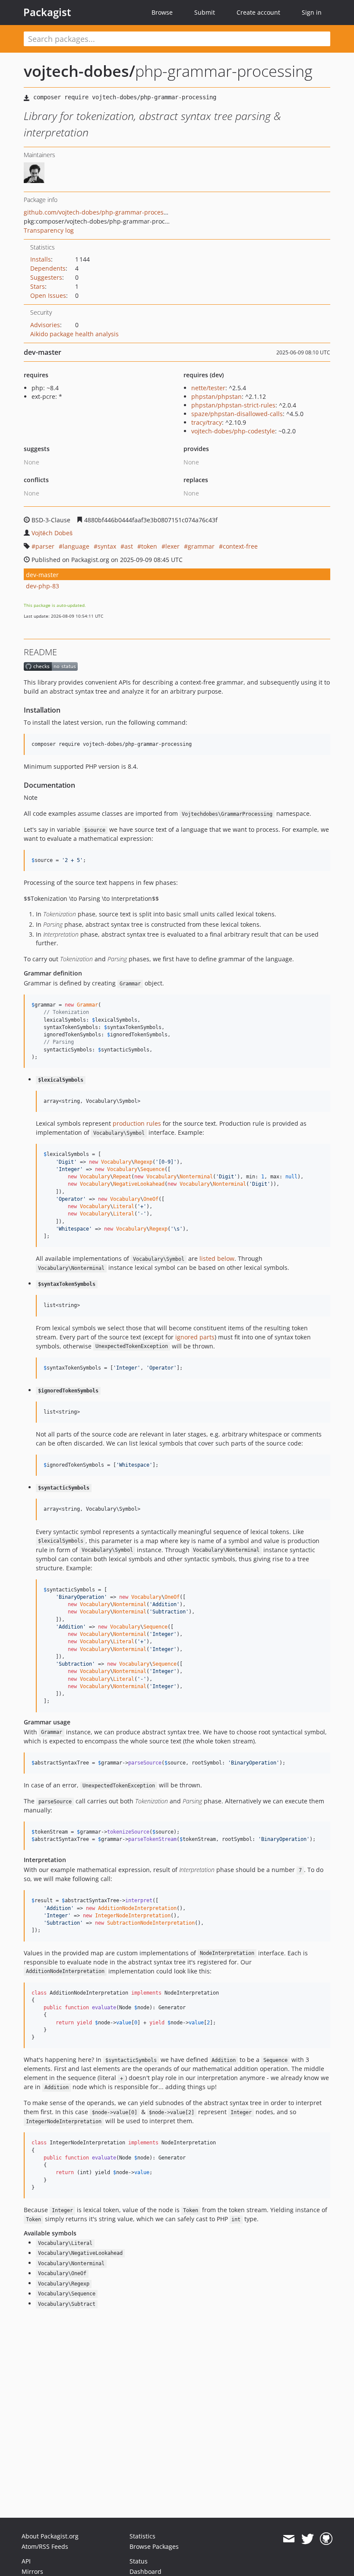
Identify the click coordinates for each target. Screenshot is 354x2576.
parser (45, 546)
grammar (201, 546)
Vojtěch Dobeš (52, 533)
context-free (240, 546)
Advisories (45, 325)
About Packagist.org (50, 2536)
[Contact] (289, 2539)
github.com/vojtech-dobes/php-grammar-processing (100, 212)
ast (129, 546)
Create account (258, 12)
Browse (162, 12)
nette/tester (208, 388)
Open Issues (48, 295)
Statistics (142, 2536)
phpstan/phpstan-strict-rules (233, 405)
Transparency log (49, 230)
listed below (217, 1258)
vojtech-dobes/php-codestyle (233, 431)
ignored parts (195, 1337)
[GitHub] (326, 2539)
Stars (38, 286)
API (26, 2561)
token (149, 546)
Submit (205, 12)
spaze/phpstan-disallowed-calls (237, 414)
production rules (137, 1123)
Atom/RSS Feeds (45, 2546)
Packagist (47, 12)
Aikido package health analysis (74, 334)
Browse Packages (154, 2546)
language (76, 546)
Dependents (48, 268)
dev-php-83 (43, 586)
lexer (172, 546)
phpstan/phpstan (217, 396)
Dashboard (145, 2571)
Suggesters (46, 277)
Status (139, 2561)
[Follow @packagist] (308, 2539)
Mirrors (32, 2571)
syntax (107, 546)
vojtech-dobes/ (79, 71)
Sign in (312, 12)
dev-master (42, 575)
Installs (41, 259)
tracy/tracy (207, 422)
